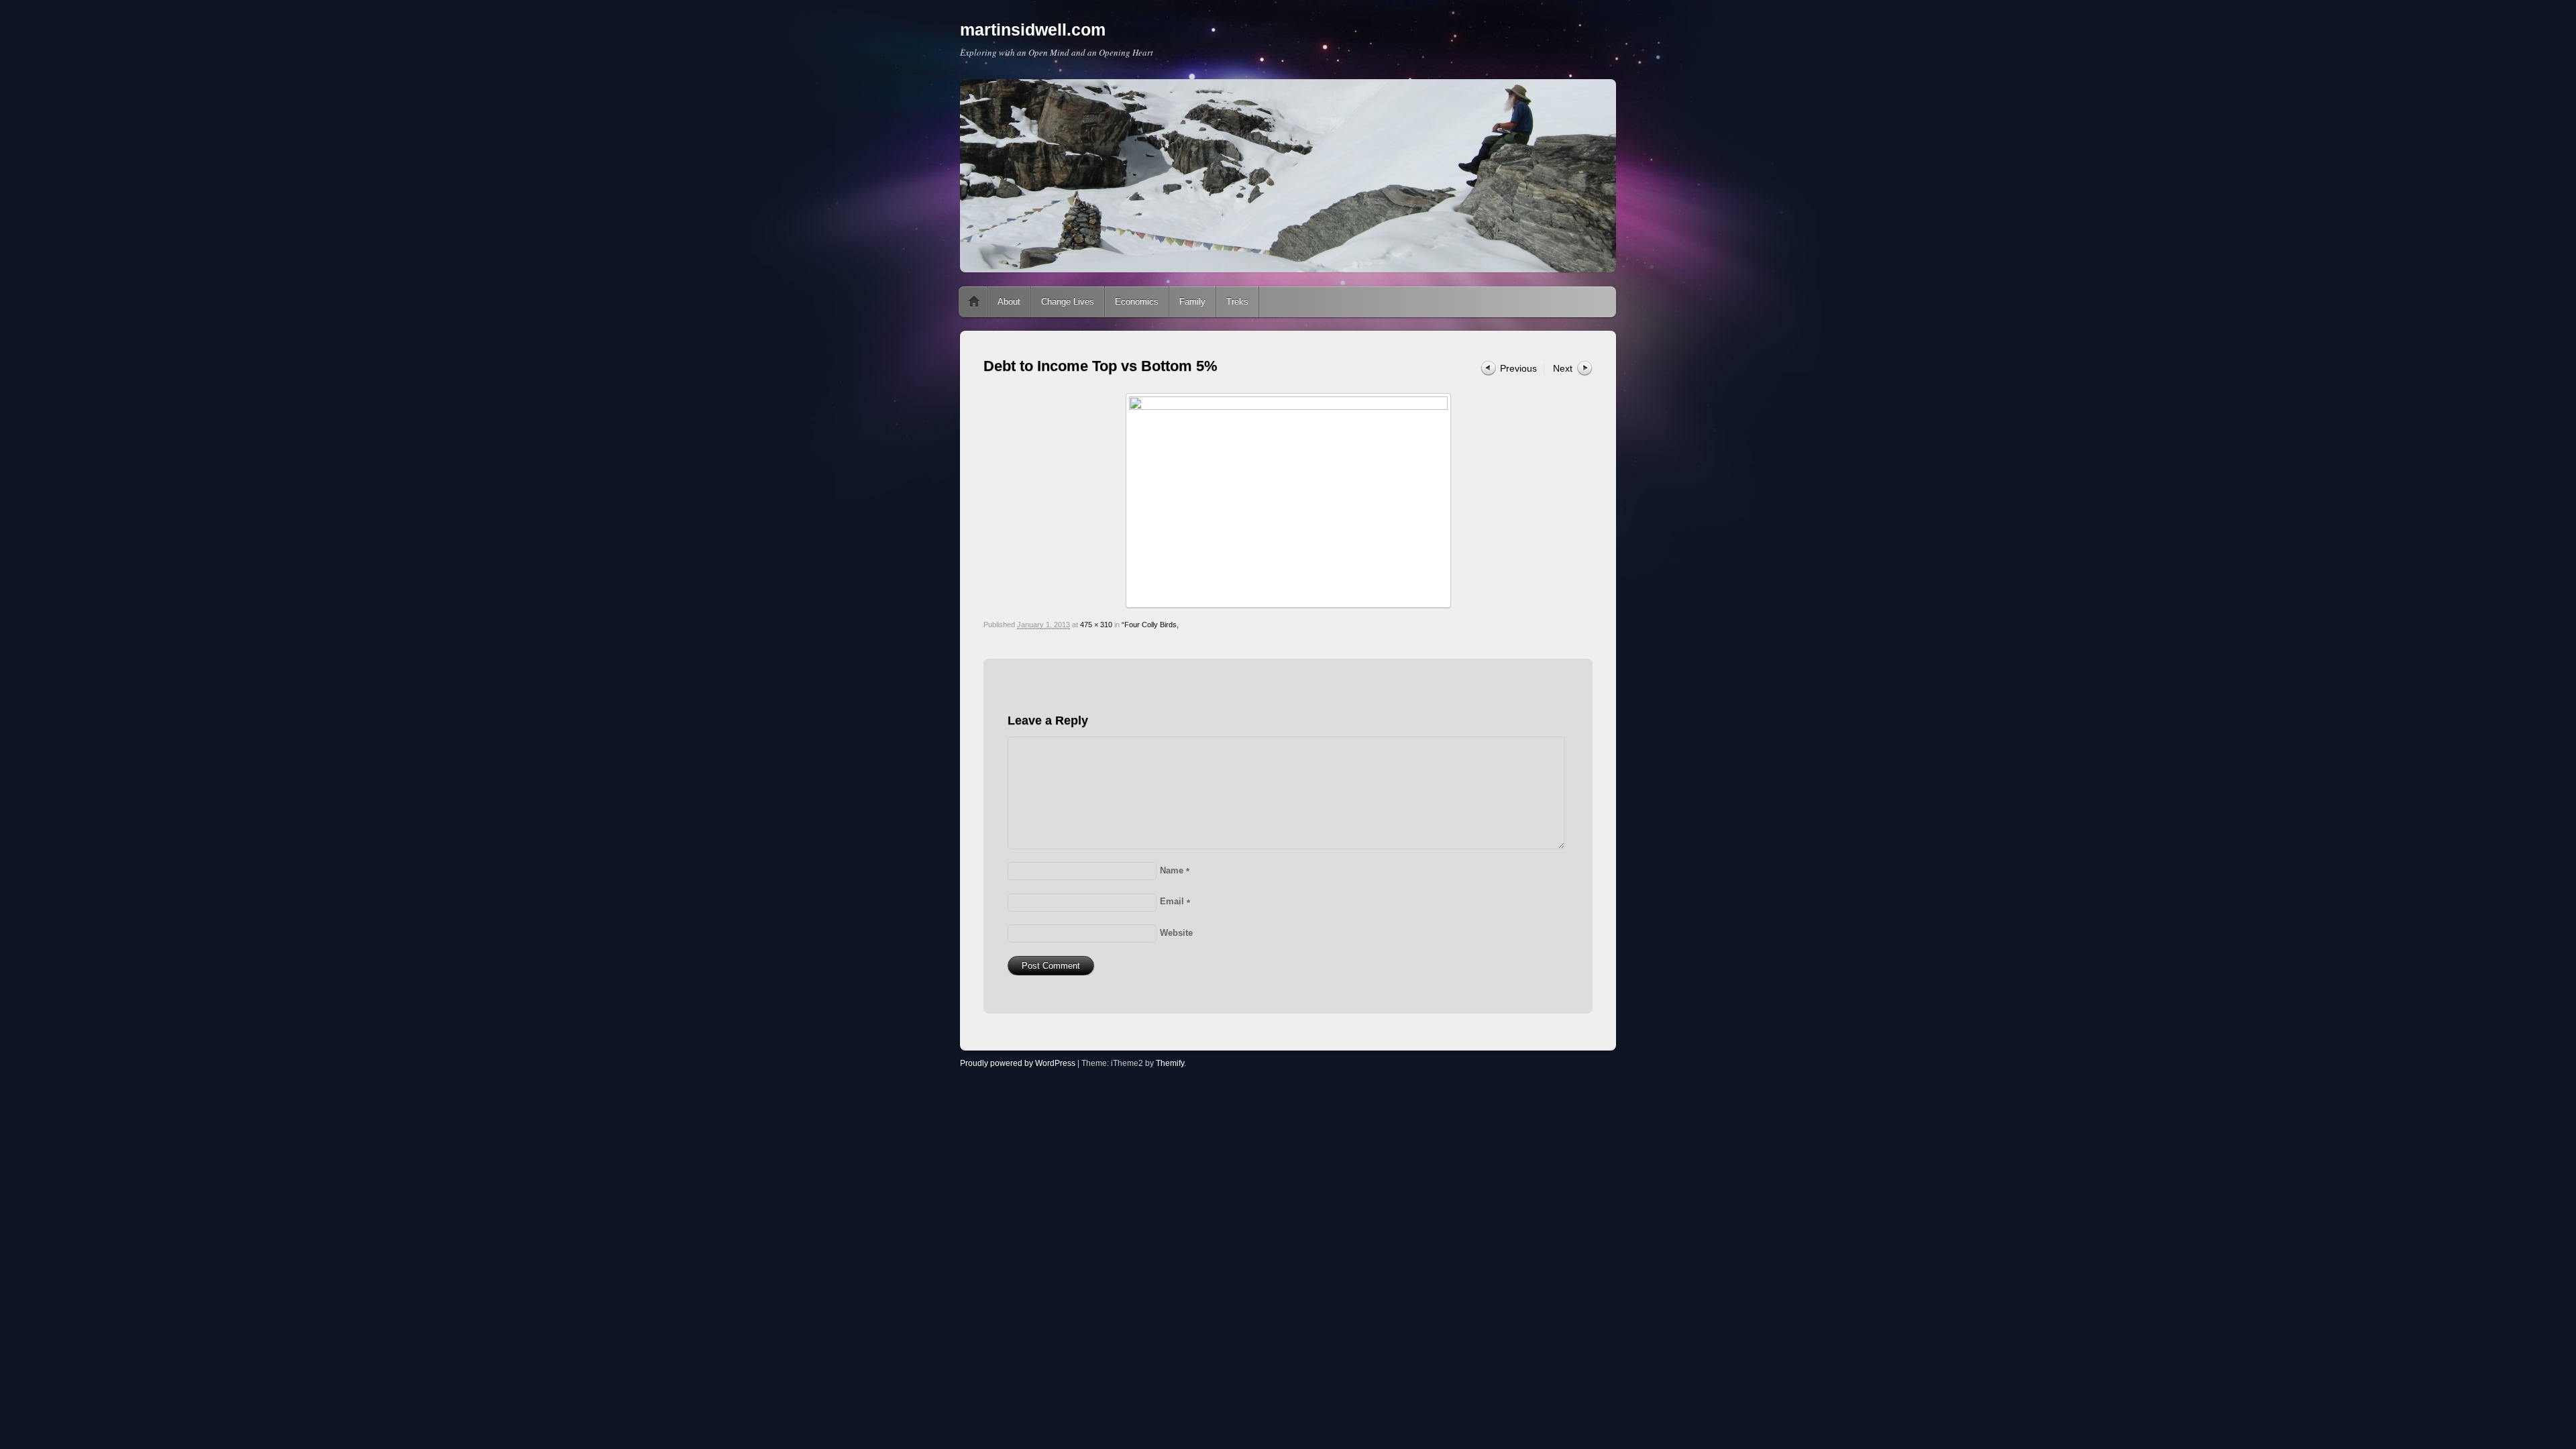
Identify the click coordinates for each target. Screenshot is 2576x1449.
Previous (1518, 368)
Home (974, 302)
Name (1175, 870)
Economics (1137, 302)
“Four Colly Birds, (1150, 625)
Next (1563, 368)
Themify (1170, 1063)
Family (1192, 302)
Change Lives (1068, 302)
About (1009, 302)
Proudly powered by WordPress (1018, 1063)
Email (1175, 901)
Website (1176, 933)
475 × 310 (1096, 625)
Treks (1237, 302)
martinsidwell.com (1033, 30)
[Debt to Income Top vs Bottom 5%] (1288, 500)
